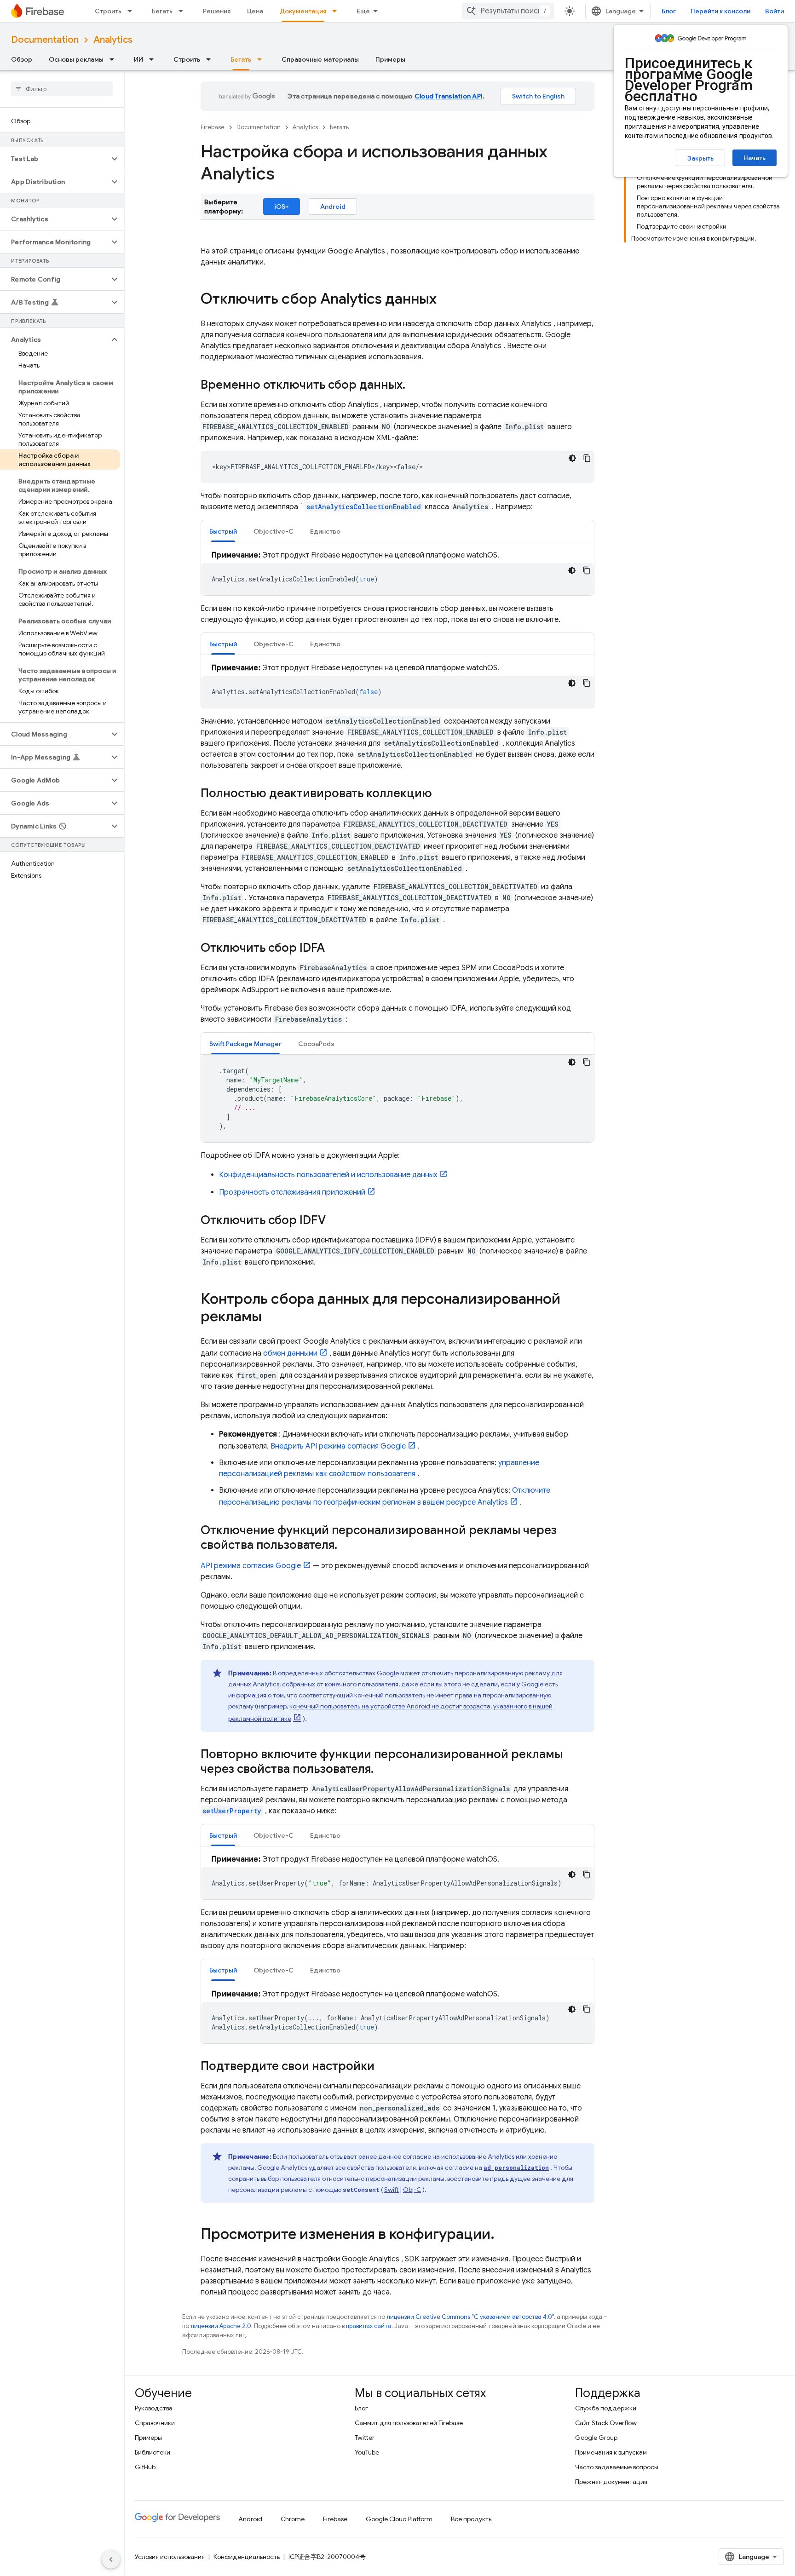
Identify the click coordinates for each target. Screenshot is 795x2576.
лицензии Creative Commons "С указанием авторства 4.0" (470, 2317)
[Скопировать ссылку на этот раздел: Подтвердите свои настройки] (384, 2067)
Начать (755, 158)
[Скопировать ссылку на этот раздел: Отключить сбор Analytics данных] (446, 300)
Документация (303, 11)
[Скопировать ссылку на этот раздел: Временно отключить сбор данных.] (415, 385)
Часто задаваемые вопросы (617, 2467)
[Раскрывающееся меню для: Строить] (132, 11)
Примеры (390, 59)
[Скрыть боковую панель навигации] (111, 2559)
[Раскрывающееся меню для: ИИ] (154, 59)
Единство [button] (325, 531)
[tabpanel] (397, 572)
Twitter (365, 2438)
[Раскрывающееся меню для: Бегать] (184, 11)
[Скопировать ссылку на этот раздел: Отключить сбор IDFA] (334, 949)
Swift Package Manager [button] (245, 1044)
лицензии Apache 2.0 (221, 2326)
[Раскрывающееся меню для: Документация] (337, 11)
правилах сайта (369, 2326)
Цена (255, 11)
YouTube (367, 2452)
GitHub (145, 2467)
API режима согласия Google (251, 1566)
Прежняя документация (611, 2482)
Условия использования (170, 2557)
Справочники (155, 2423)
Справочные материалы (320, 59)
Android (333, 207)
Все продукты (472, 2519)
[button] (55, 159)
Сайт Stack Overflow (606, 2423)
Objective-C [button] (274, 531)
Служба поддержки (606, 2408)
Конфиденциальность (247, 2557)
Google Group (596, 2438)
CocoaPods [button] (316, 1044)
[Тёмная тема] (572, 458)
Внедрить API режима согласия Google (338, 1446)
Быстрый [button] (223, 531)
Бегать (162, 11)
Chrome (293, 2519)
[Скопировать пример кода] (587, 458)
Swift (392, 2190)
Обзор (22, 59)
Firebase (213, 127)
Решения (217, 11)
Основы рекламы (76, 59)
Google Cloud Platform (399, 2519)
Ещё (363, 11)
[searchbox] (62, 89)
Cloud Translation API (449, 96)
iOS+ (282, 207)
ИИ (138, 59)
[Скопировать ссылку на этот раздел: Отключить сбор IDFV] (335, 1221)
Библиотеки (153, 2452)
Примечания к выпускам (611, 2452)
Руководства (154, 2408)
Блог (669, 11)
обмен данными (290, 1353)
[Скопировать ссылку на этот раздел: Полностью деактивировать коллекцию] (441, 794)
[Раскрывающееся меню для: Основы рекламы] (115, 59)
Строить (108, 11)
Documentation (45, 40)
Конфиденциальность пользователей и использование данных (328, 1175)
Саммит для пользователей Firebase (409, 2423)
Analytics (113, 40)
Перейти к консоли (720, 11)
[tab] (223, 531)
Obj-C (412, 2190)
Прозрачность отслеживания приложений (292, 1192)
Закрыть (700, 158)
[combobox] (508, 11)
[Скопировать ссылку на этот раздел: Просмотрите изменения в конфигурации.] (504, 2235)
